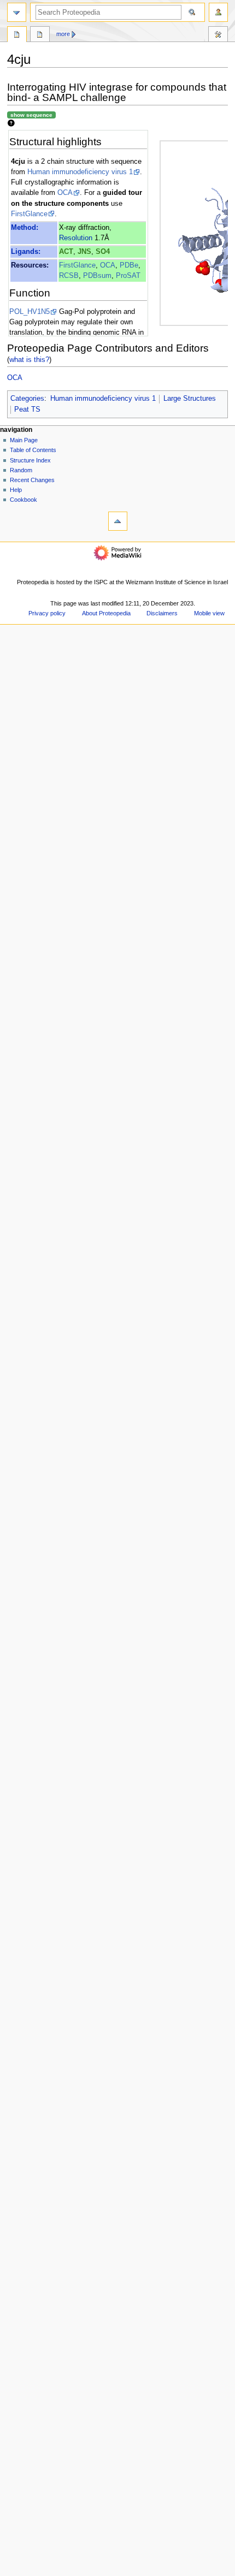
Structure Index (30, 460)
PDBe (129, 265)
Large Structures (190, 399)
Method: (25, 228)
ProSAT (128, 276)
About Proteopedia (106, 613)
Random (21, 470)
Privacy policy (47, 613)
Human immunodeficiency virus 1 (80, 172)
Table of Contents (33, 450)
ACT (66, 252)
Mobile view (209, 613)
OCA (65, 193)
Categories (27, 399)
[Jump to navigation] (17, 12)
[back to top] (118, 521)
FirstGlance (29, 214)
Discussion (40, 35)
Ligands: (26, 252)
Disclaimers (162, 613)
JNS (84, 252)
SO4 (103, 252)
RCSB (69, 276)
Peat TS (27, 409)
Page (17, 35)
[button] (21, 2572)
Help (16, 490)
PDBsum (97, 276)
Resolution (76, 238)
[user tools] (218, 12)
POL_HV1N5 (30, 312)
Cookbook (23, 500)
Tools (218, 35)
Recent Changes (32, 480)
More (63, 34)
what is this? (29, 360)
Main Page (24, 440)
